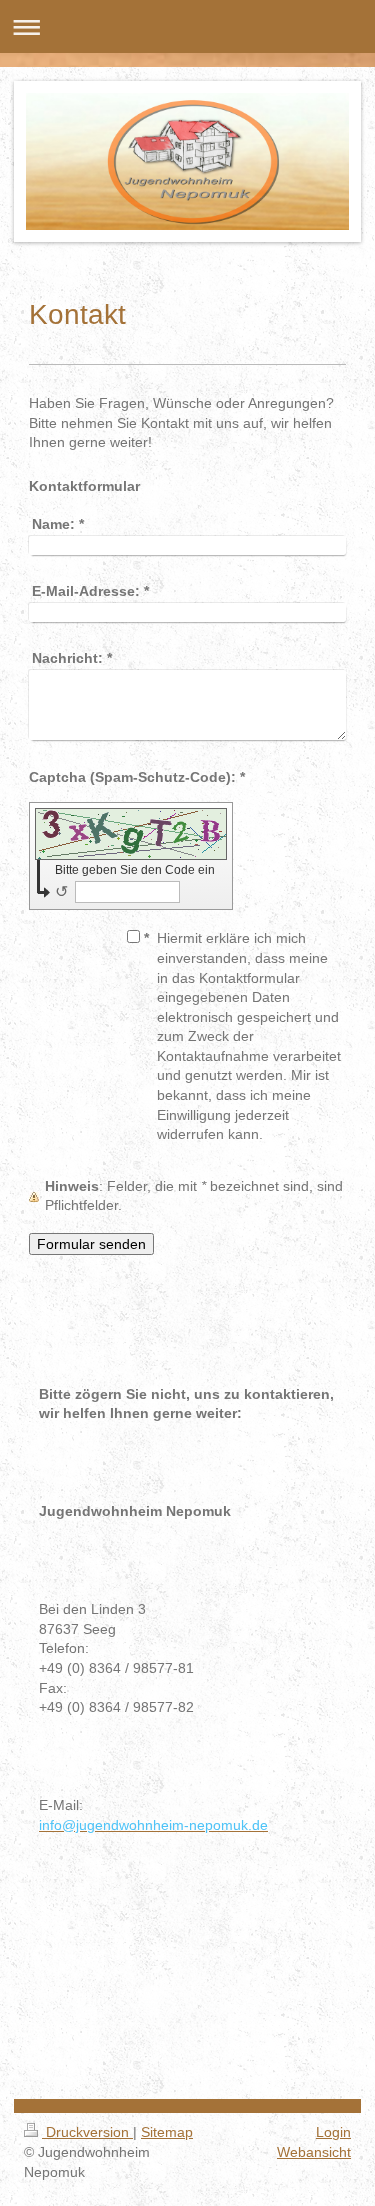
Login (333, 2132)
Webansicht (314, 2152)
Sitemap (167, 2132)
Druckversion (87, 2132)
